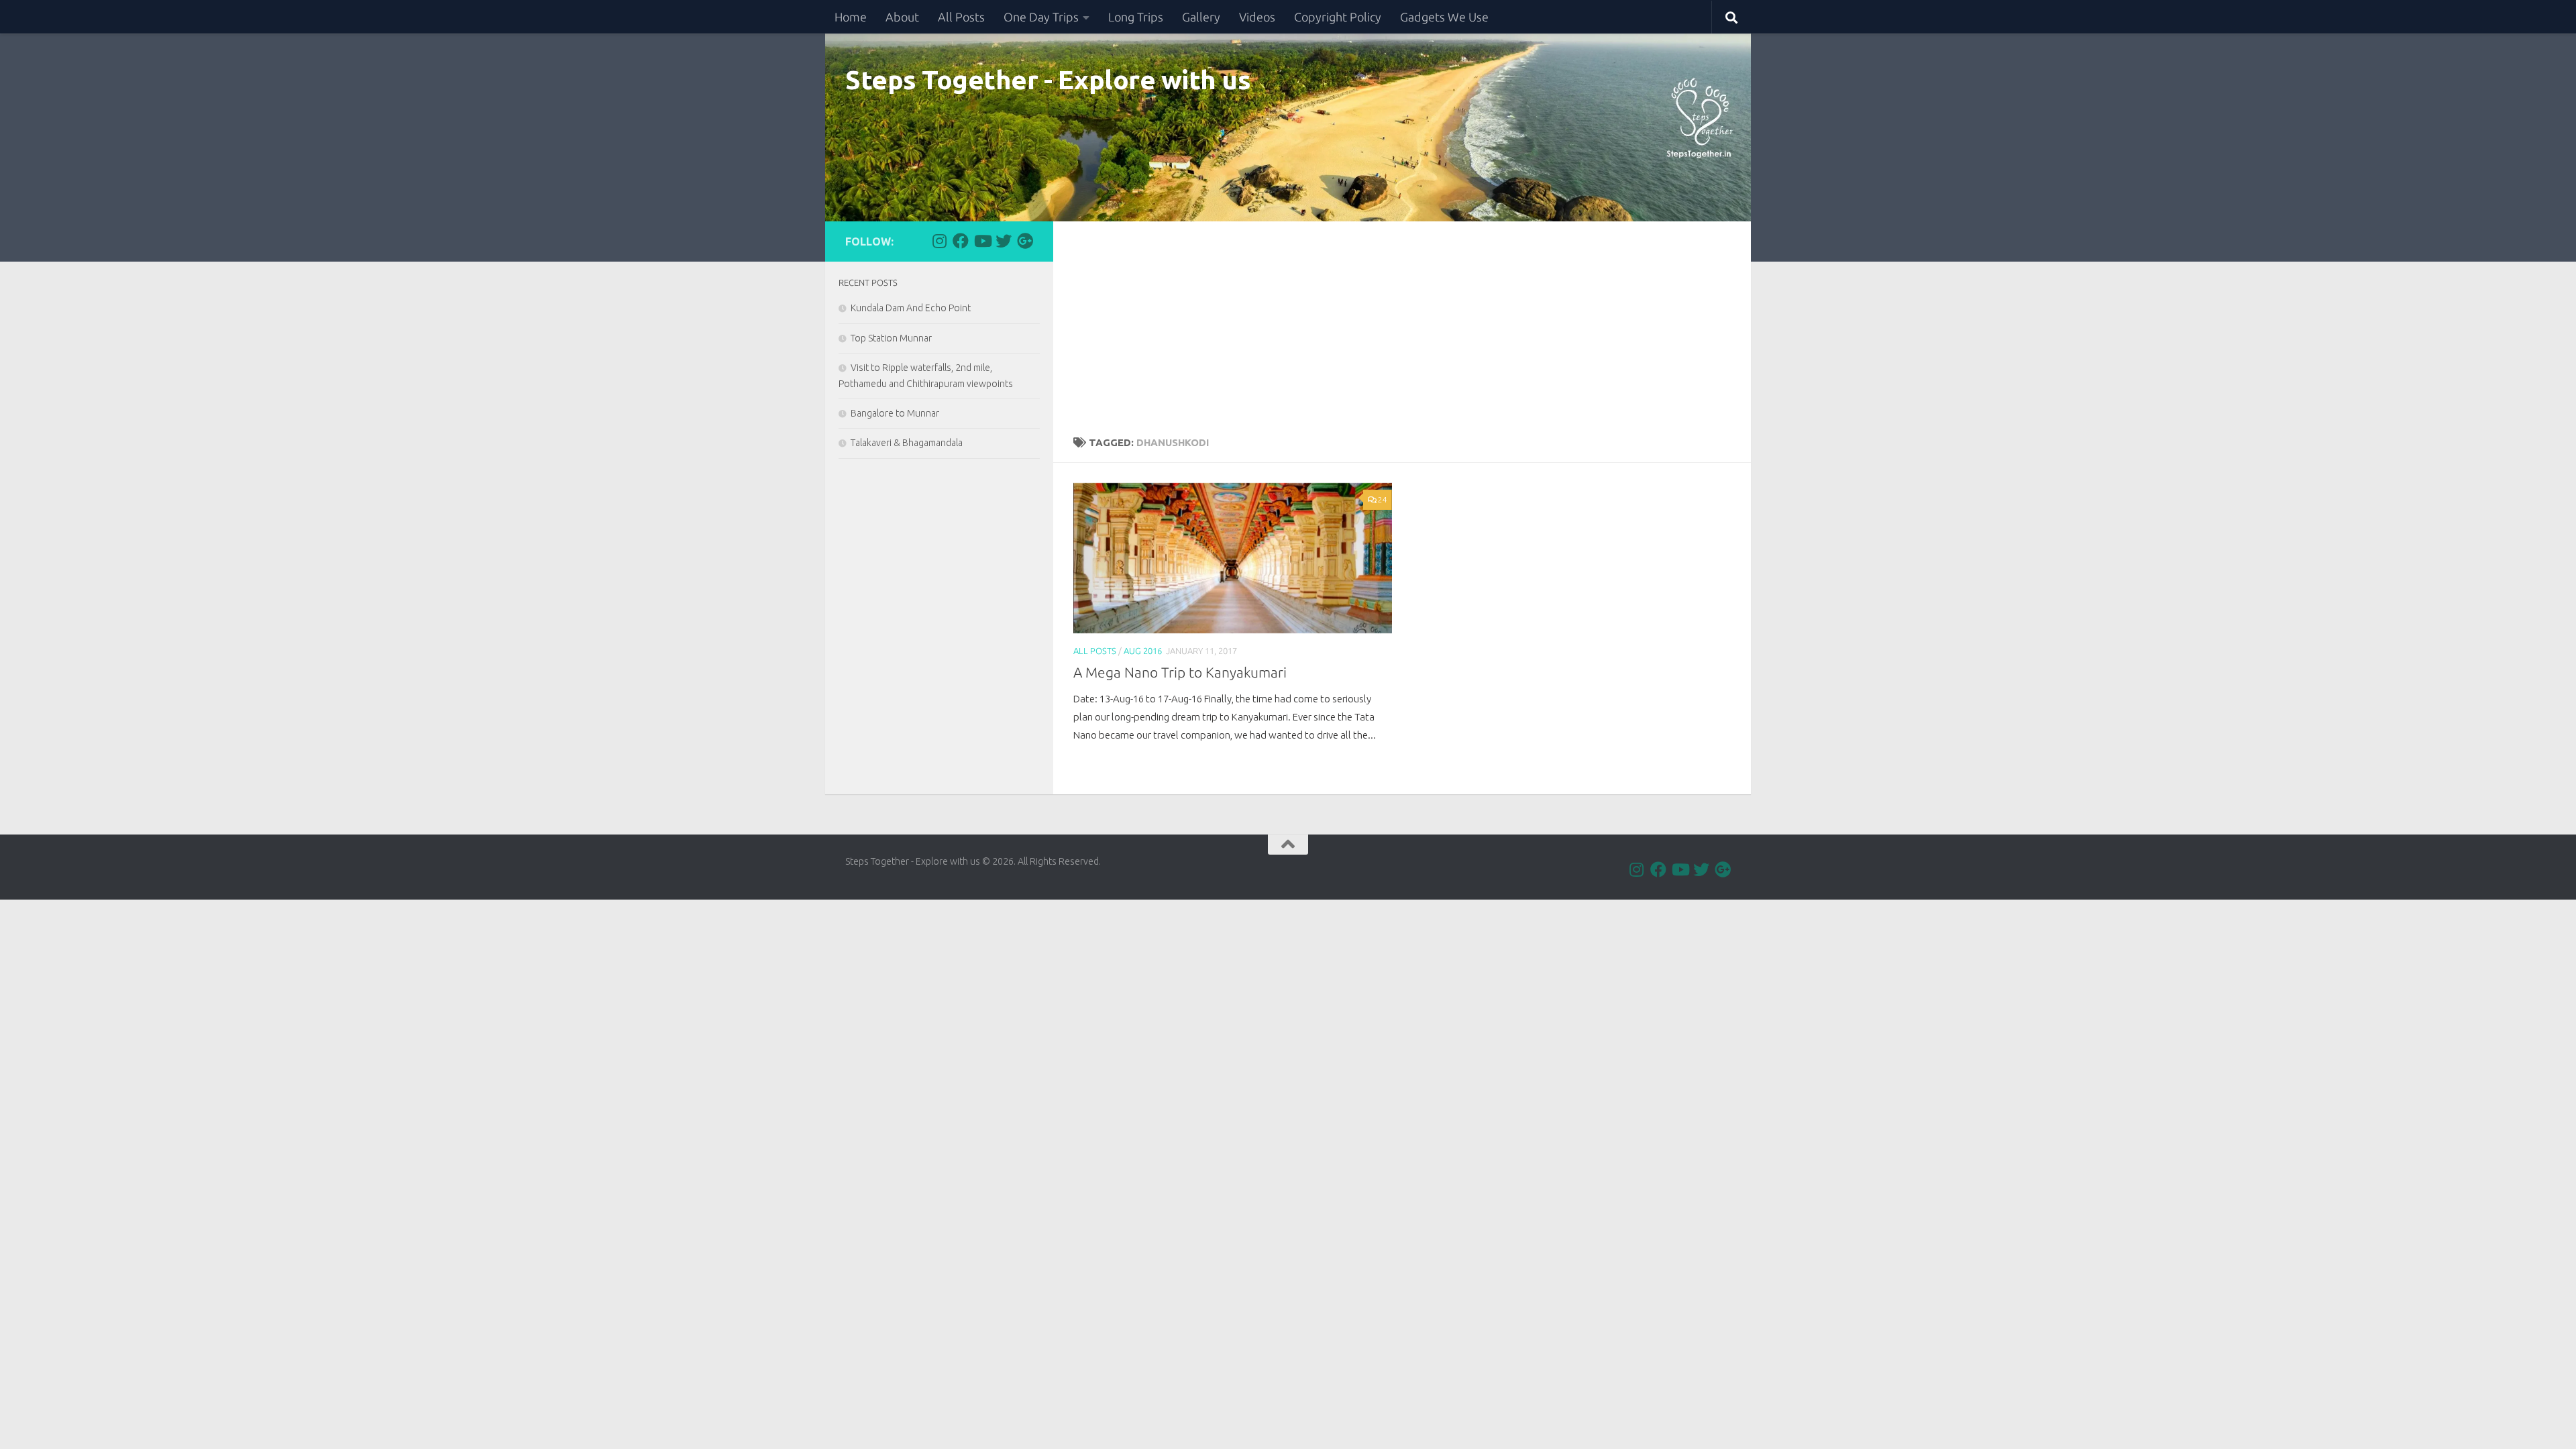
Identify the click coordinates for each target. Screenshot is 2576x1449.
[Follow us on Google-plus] (1025, 241)
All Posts (961, 17)
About (902, 17)
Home (851, 17)
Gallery (1201, 17)
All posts (1095, 651)
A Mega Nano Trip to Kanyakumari (1180, 673)
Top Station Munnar (891, 338)
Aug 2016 (1143, 651)
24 (1383, 499)
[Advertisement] (1402, 322)
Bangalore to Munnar (895, 413)
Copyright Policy (1338, 17)
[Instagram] (939, 241)
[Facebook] (961, 241)
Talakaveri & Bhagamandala (907, 443)
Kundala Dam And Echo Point (911, 308)
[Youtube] (982, 241)
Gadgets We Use (1444, 17)
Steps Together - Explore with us (1048, 79)
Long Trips (1136, 17)
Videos (1257, 17)
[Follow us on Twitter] (1004, 241)
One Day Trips (1041, 17)
